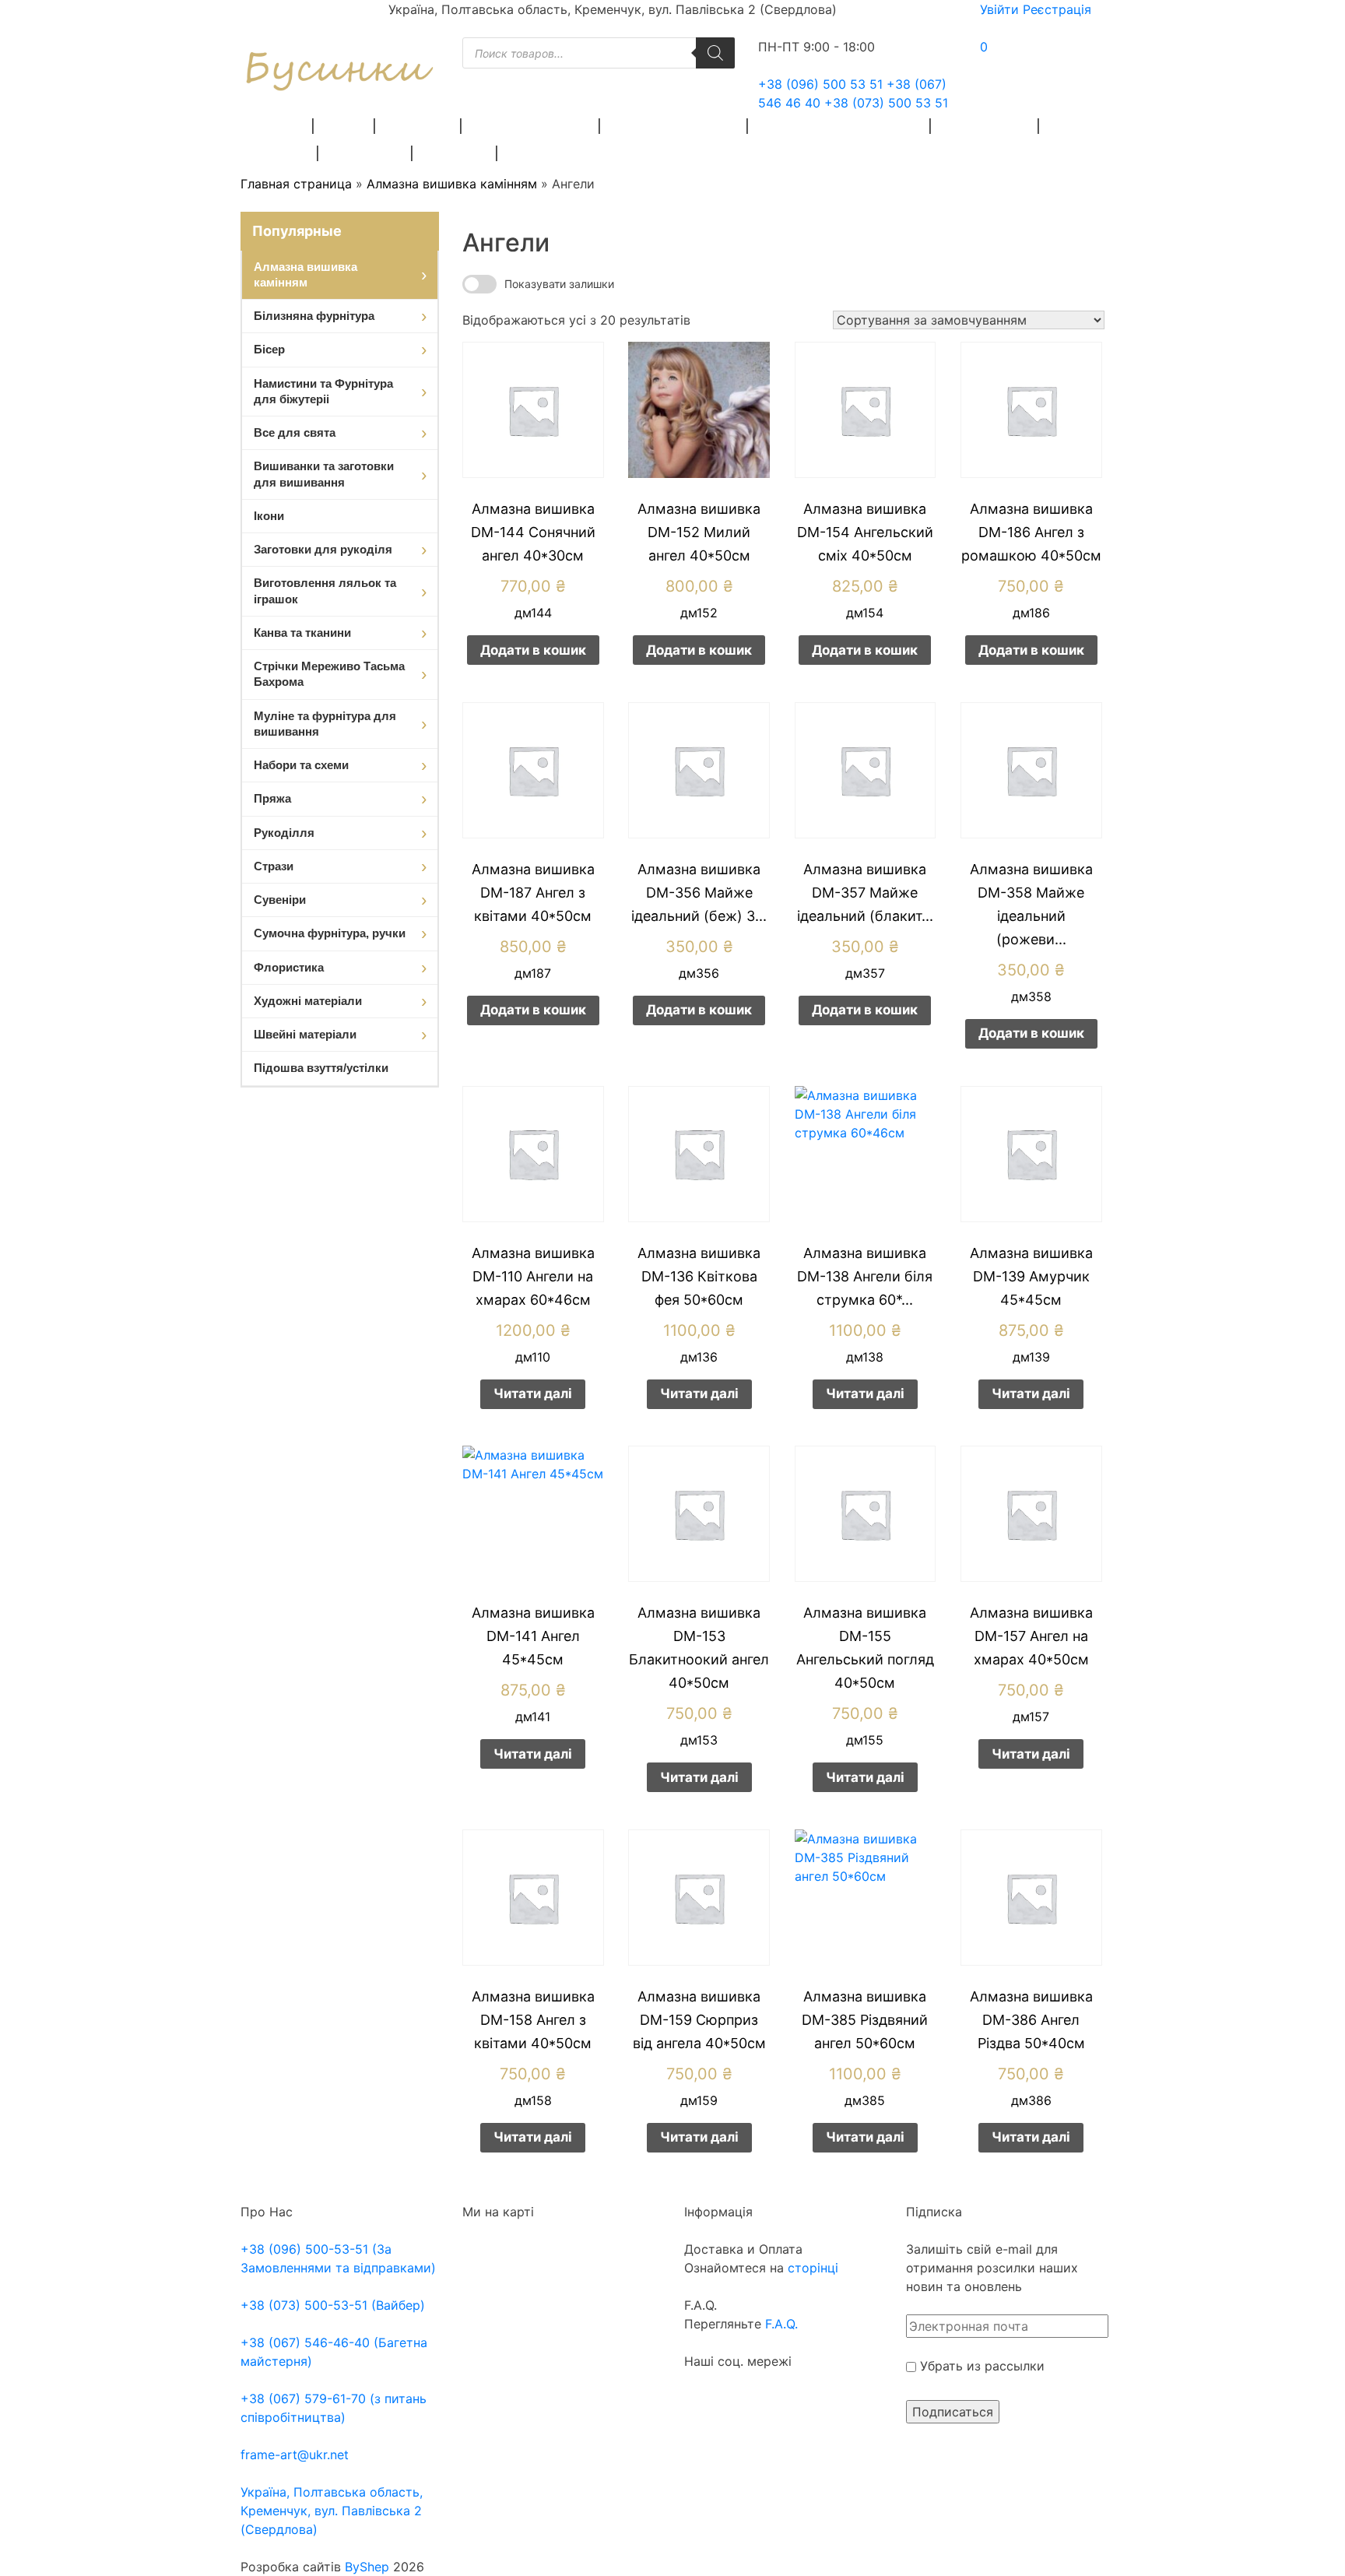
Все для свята (295, 432)
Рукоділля (366, 153)
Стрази (282, 153)
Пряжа (279, 126)
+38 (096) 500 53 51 (820, 84)
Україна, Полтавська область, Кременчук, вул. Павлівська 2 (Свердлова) (332, 2511)
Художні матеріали (674, 126)
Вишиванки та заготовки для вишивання (324, 474)
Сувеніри (455, 153)
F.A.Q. (781, 2324)
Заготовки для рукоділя (840, 126)
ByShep (367, 2567)
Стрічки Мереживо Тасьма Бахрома (329, 674)
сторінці (811, 2268)
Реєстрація (1057, 9)
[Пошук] (715, 53)
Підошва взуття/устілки (321, 1068)
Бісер (345, 126)
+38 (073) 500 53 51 (886, 103)
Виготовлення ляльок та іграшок (325, 590)
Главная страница (296, 184)
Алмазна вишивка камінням (452, 184)
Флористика (985, 126)
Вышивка (419, 126)
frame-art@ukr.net (295, 2455)
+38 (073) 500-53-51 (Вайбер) (333, 2305)
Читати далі (533, 1393)
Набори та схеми (301, 765)
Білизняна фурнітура (314, 316)
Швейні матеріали (531, 126)
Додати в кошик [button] (533, 650)
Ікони (269, 516)
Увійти (999, 9)
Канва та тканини (302, 633)
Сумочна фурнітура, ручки (330, 933)
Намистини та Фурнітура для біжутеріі (323, 391)
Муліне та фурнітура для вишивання (325, 724)
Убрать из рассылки (980, 2366)
